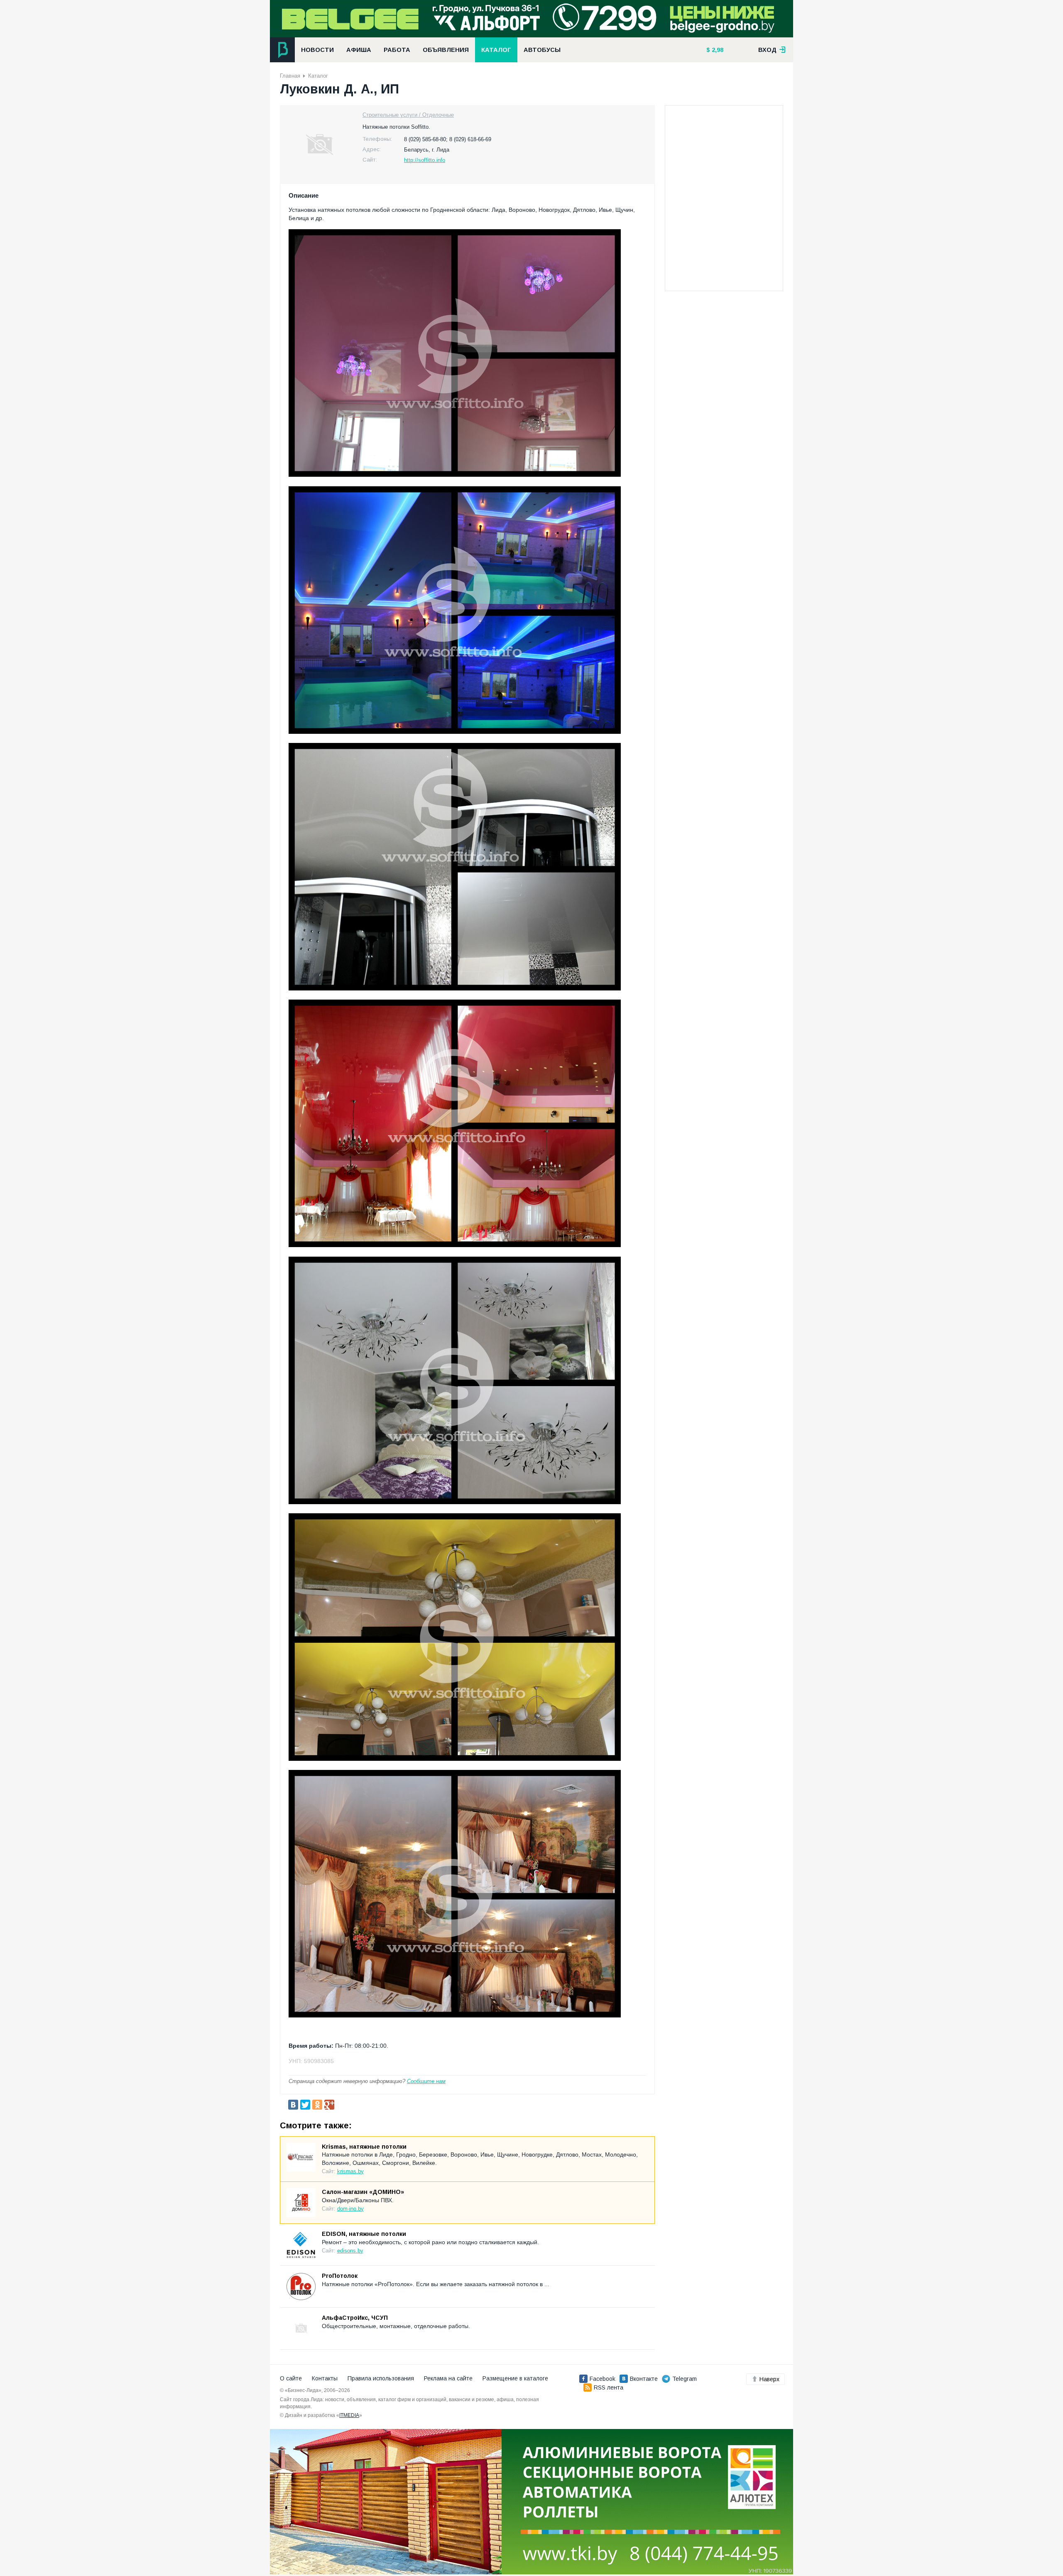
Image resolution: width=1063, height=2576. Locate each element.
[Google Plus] (329, 2105)
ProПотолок (340, 2276)
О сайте (291, 2378)
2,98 (717, 50)
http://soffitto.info (425, 160)
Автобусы (542, 50)
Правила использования (381, 2378)
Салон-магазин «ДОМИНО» (363, 2192)
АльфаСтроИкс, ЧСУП (355, 2318)
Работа (397, 50)
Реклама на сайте (448, 2378)
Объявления (446, 50)
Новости (317, 50)
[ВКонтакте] (293, 2105)
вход (768, 50)
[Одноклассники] (317, 2105)
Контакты (325, 2378)
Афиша (359, 50)
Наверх (769, 2379)
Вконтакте (644, 2379)
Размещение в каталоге (515, 2378)
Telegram (685, 2379)
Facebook (603, 2379)
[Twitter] (305, 2105)
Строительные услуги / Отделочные (408, 115)
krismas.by (350, 2171)
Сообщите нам (426, 2081)
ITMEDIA (349, 2415)
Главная (290, 76)
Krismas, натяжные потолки (364, 2147)
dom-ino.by (350, 2209)
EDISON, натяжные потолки (364, 2234)
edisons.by (350, 2251)
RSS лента (609, 2387)
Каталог (496, 50)
